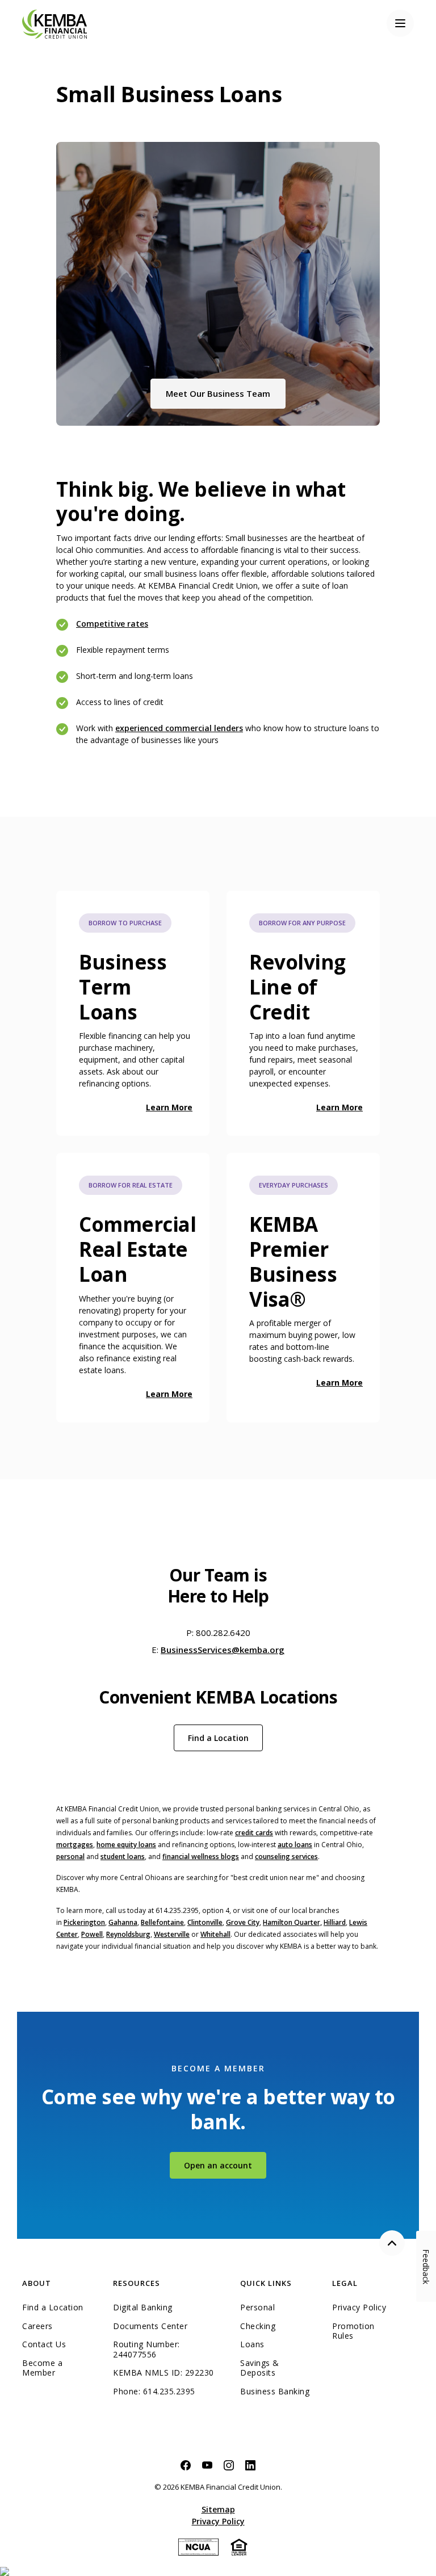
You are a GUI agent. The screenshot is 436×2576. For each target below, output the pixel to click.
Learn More (169, 1107)
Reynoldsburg (128, 1934)
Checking (258, 2326)
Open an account (225, 2165)
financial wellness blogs (201, 1857)
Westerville (172, 1934)
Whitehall (215, 1934)
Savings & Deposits (260, 2368)
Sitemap (218, 2509)
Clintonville (205, 1922)
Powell (92, 1934)
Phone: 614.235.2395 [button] (154, 2392)
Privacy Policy (359, 2308)
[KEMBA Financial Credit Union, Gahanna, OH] (54, 23)
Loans (252, 2344)
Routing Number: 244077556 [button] (146, 2349)
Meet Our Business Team (226, 393)
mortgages (75, 1845)
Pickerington (84, 1922)
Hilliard (335, 1922)
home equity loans (126, 1845)
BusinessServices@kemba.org (223, 1650)
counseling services (286, 1857)
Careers (37, 2326)
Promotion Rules (353, 2331)
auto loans (295, 1845)
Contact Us (44, 2344)
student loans (123, 1857)
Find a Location (218, 1738)
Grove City (243, 1922)
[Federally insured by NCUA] (198, 2546)
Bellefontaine (162, 1922)
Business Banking (278, 2392)
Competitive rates (112, 624)
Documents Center (150, 2326)
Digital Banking (143, 2308)
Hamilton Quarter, (292, 1922)
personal (70, 1857)
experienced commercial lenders (179, 728)
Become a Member (42, 2368)
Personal (257, 2308)
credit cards (254, 1833)
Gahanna (123, 1922)
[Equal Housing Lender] (239, 2546)
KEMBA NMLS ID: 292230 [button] (163, 2373)
